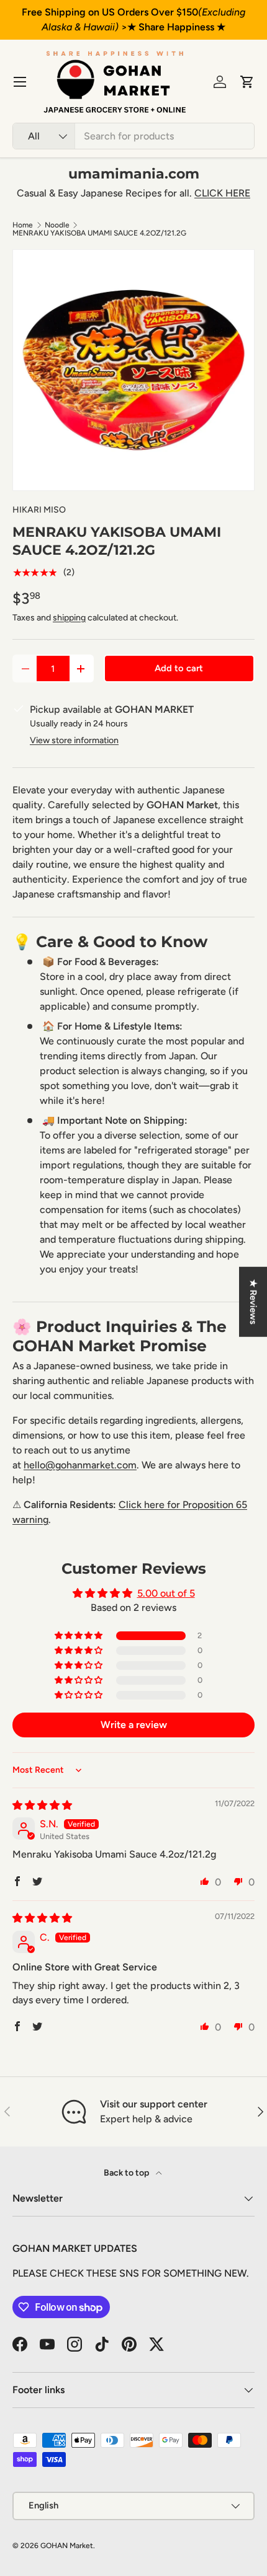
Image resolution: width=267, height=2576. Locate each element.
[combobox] (133, 136)
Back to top (127, 2173)
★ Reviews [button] (253, 1302)
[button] (247, 82)
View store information (74, 740)
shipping (69, 618)
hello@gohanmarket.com (80, 1465)
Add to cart (179, 668)
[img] (42, 1805)
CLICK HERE (222, 193)
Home (23, 225)
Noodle (57, 225)
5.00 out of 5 (166, 1593)
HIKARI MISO (39, 510)
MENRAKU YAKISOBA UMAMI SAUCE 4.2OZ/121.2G (99, 233)
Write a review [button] (134, 1725)
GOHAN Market (67, 2546)
